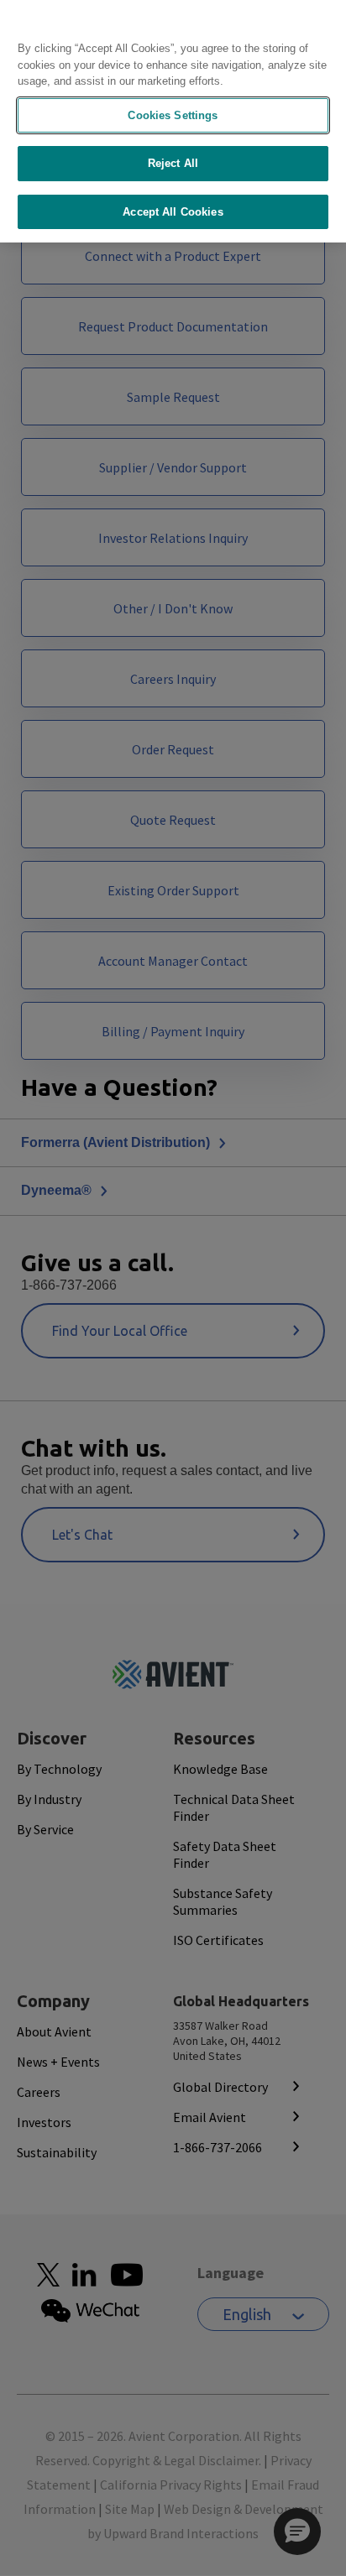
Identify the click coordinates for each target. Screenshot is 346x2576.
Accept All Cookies (173, 212)
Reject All (173, 163)
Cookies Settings (173, 115)
